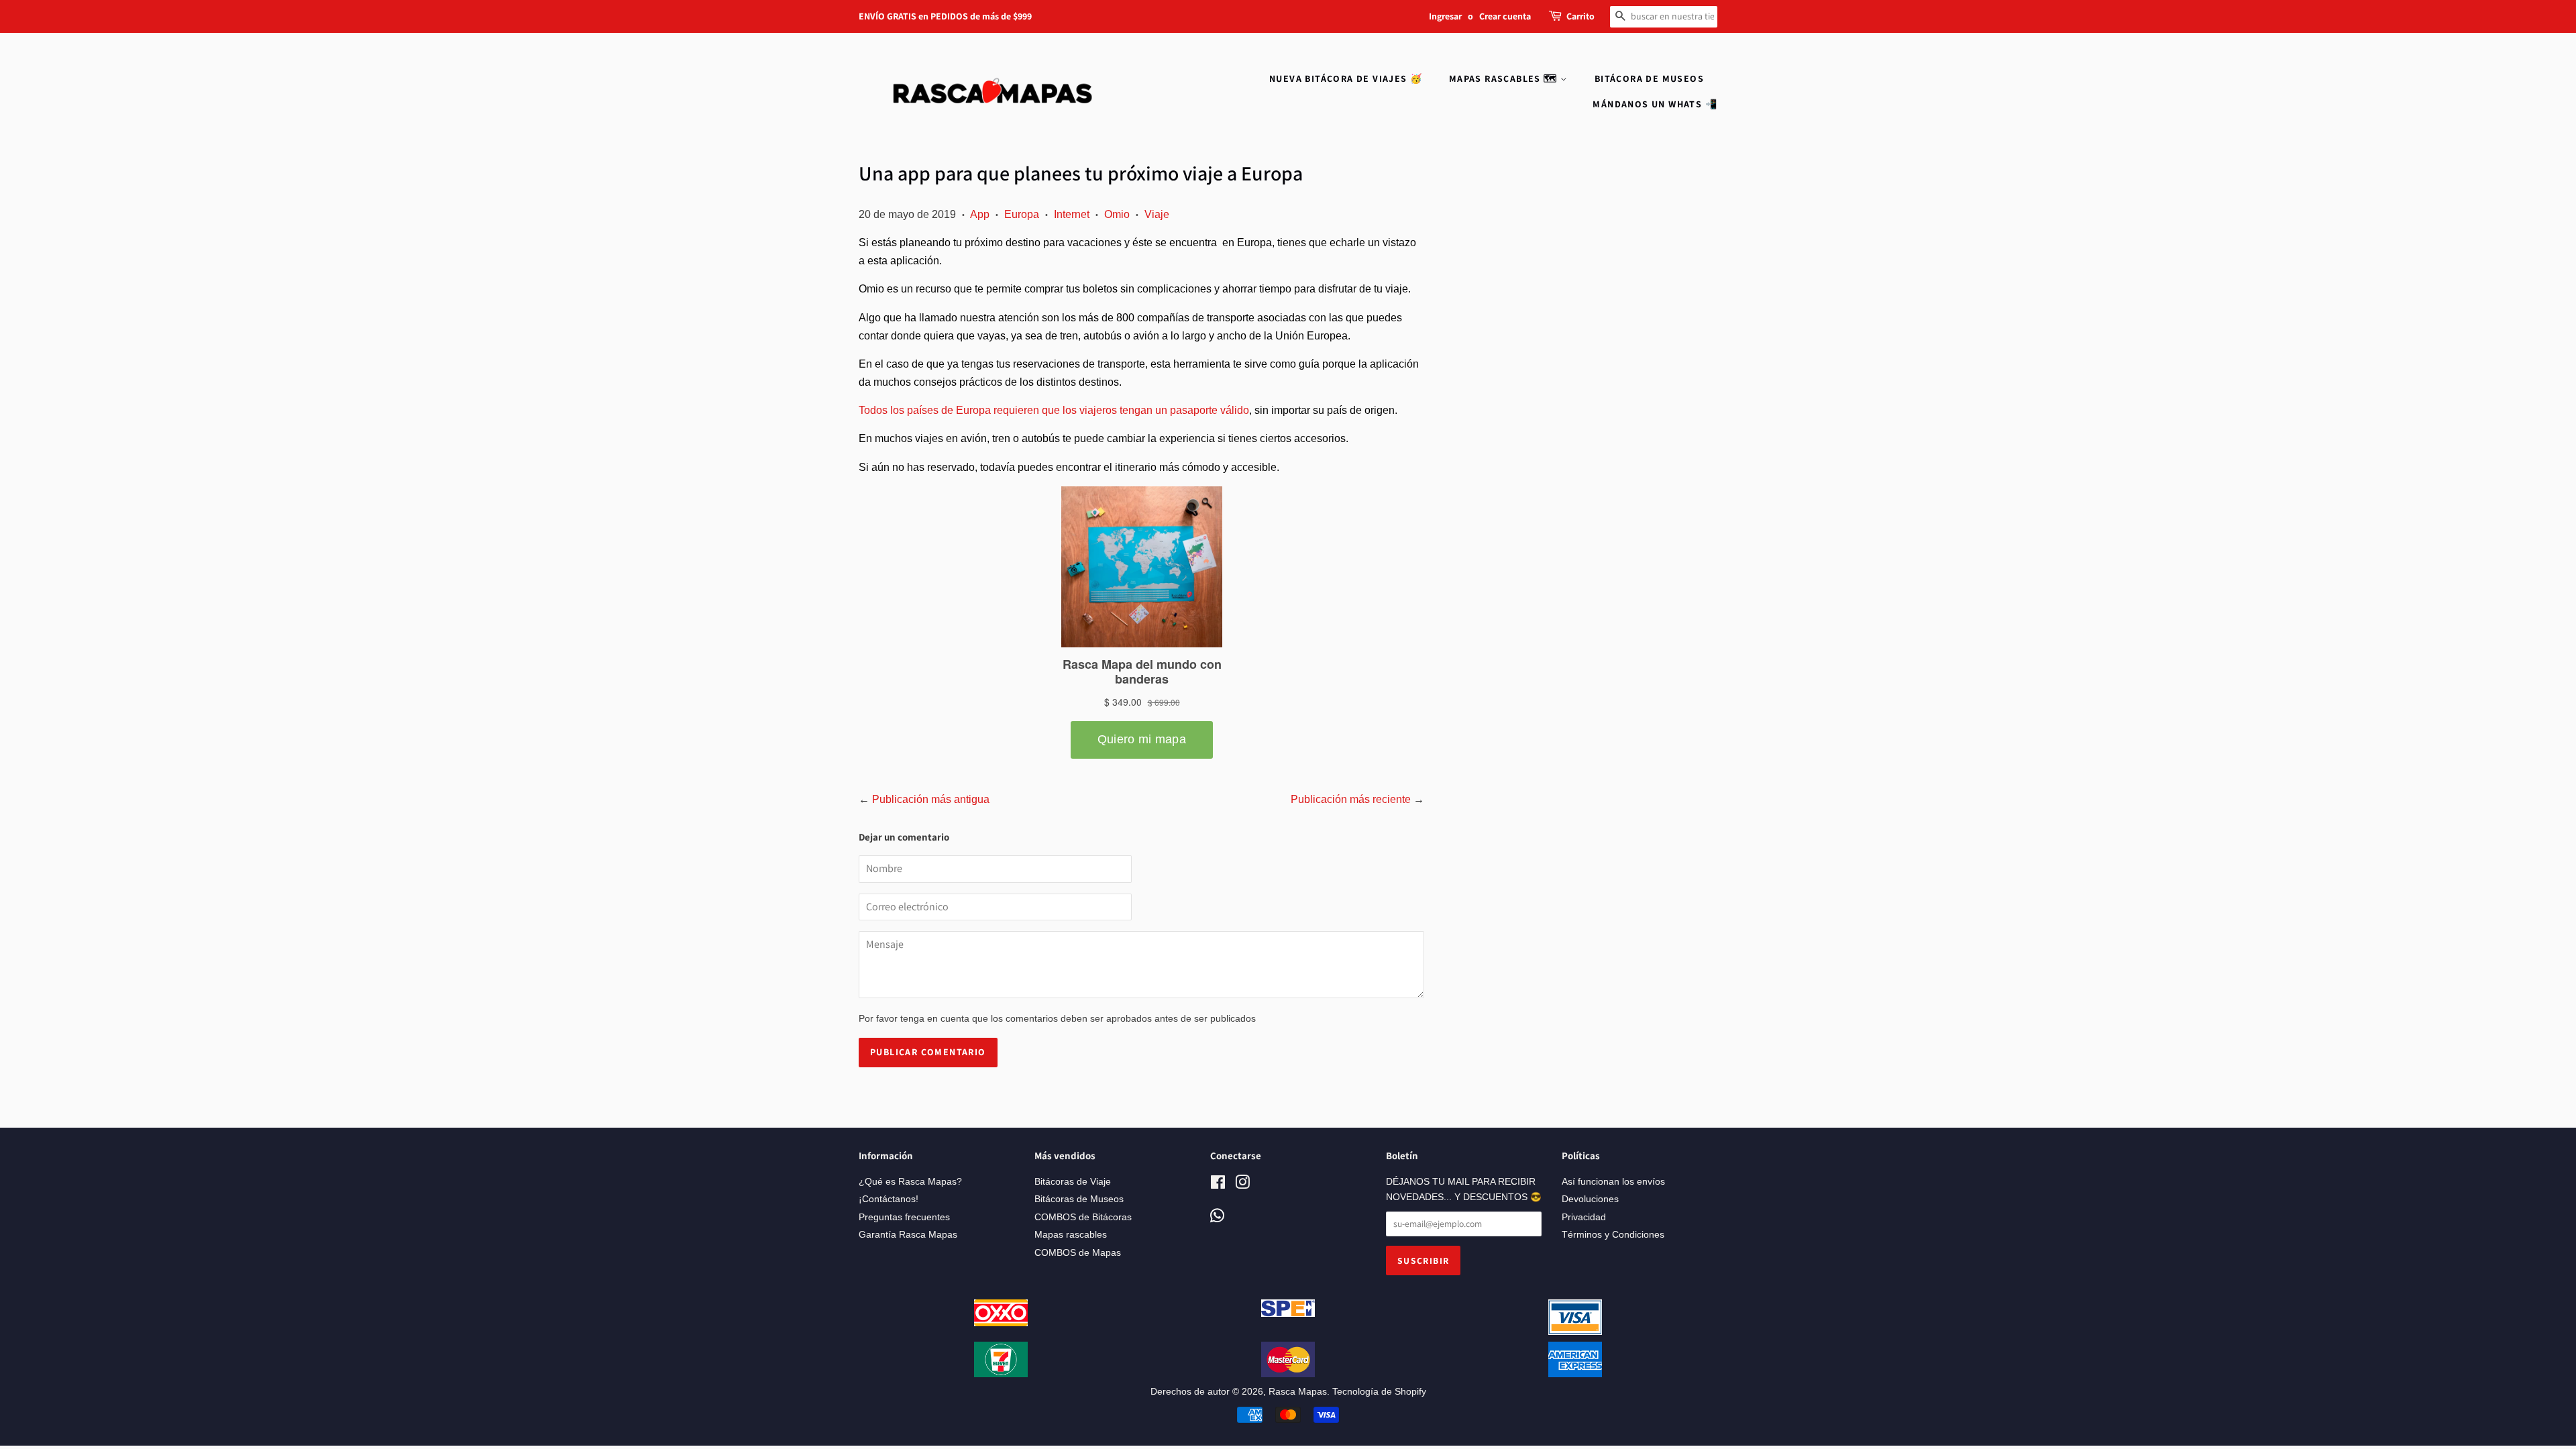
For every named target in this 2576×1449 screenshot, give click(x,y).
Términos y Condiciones (1613, 1235)
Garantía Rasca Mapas (908, 1235)
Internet (1072, 214)
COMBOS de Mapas (1078, 1253)
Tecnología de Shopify (1379, 1392)
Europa (1022, 214)
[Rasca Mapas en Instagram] (1242, 1185)
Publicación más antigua (931, 799)
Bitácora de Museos (1649, 78)
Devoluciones (1590, 1199)
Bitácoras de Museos (1079, 1199)
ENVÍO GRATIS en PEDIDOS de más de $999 (945, 16)
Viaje (1157, 214)
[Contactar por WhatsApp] (1217, 1217)
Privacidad (1584, 1217)
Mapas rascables (1071, 1235)
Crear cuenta (1505, 16)
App (980, 214)
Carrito (1580, 16)
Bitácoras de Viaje (1073, 1182)
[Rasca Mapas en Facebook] (1218, 1185)
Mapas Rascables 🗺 (1505, 78)
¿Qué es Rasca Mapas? (910, 1182)
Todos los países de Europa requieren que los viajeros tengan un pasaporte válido (1054, 410)
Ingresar (1445, 16)
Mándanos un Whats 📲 (1655, 104)
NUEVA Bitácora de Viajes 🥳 (1346, 78)
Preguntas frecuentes (904, 1217)
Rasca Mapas (1298, 1392)
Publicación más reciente (1351, 799)
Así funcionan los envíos (1613, 1182)
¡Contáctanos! (889, 1199)
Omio (1117, 214)
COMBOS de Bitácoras (1083, 1217)
